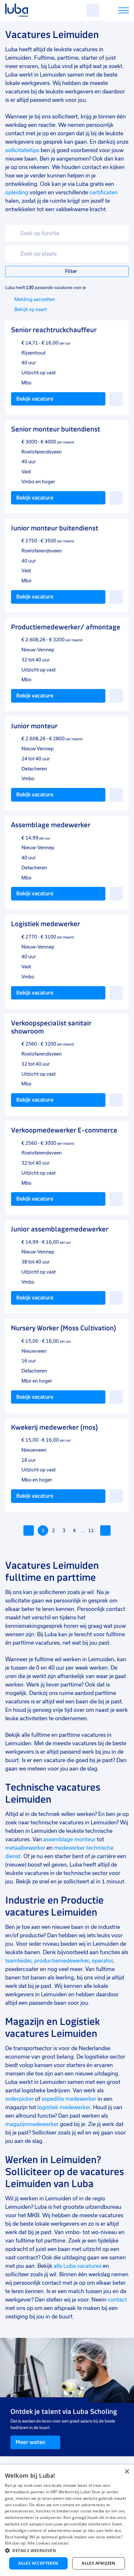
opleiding (17, 193)
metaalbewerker (25, 1848)
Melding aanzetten (35, 299)
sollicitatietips (22, 150)
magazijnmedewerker (32, 2124)
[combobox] (67, 233)
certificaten (104, 193)
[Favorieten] (93, 10)
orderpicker (20, 2099)
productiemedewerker (61, 1961)
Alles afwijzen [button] (99, 2563)
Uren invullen (115, 12)
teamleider (18, 1961)
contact (117, 2300)
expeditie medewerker (69, 2099)
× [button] (127, 2472)
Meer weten (30, 2442)
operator (102, 1961)
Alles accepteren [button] (38, 2563)
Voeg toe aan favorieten (116, 399)
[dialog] (67, 2520)
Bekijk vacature (35, 399)
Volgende (105, 1530)
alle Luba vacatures (78, 2266)
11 (91, 1530)
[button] (67, 2551)
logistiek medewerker (64, 2107)
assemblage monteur (69, 1839)
